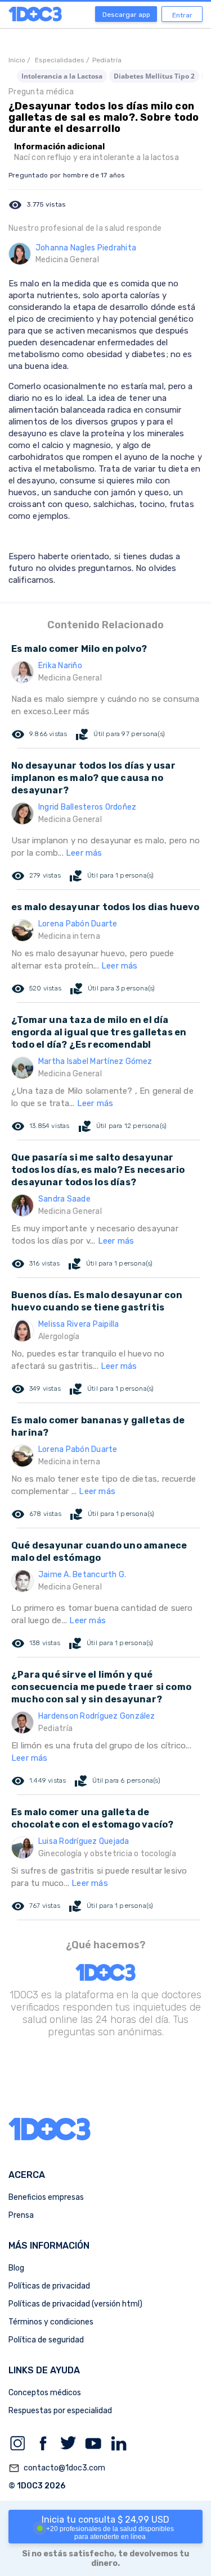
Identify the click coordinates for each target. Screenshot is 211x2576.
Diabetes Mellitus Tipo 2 (154, 76)
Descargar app (126, 15)
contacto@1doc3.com (57, 2468)
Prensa (21, 2215)
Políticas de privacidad (49, 2286)
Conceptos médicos (45, 2393)
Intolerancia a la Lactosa (62, 76)
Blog (16, 2268)
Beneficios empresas (46, 2197)
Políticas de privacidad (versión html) (75, 2304)
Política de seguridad (46, 2340)
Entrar (182, 15)
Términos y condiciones (51, 2322)
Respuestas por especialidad (60, 2411)
